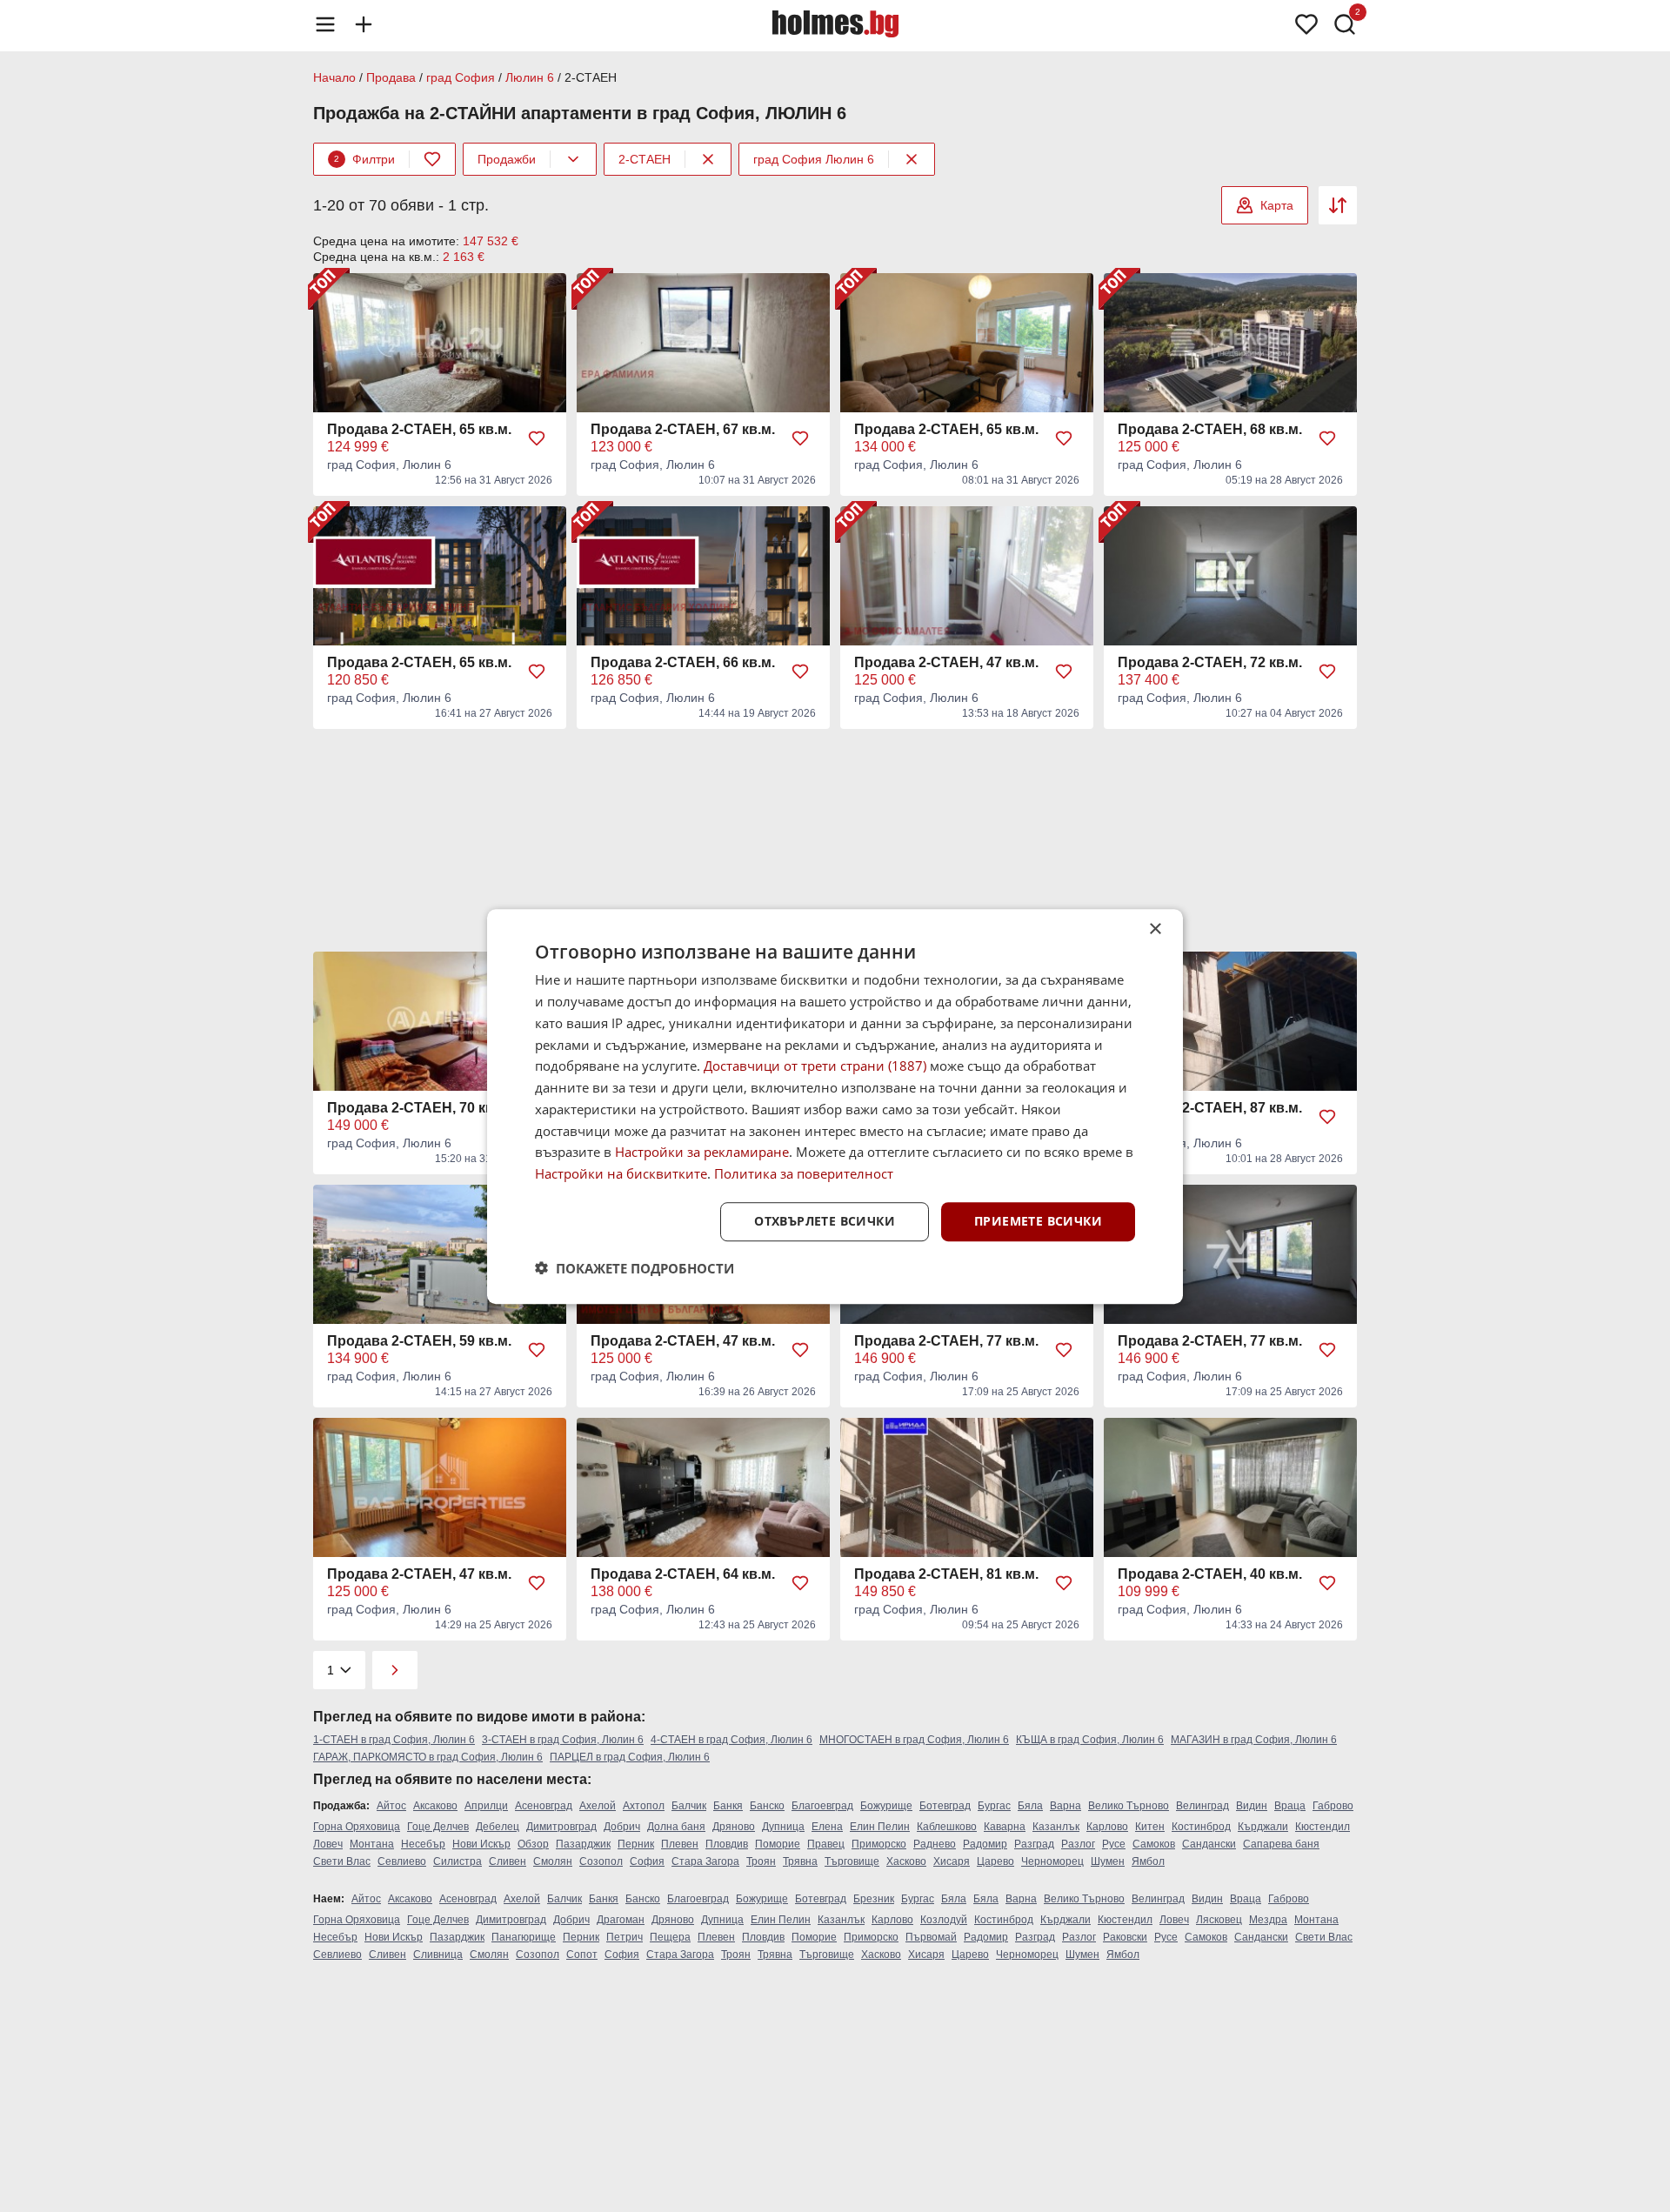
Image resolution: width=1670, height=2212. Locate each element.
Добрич (622, 1827)
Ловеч (328, 1844)
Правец (826, 1844)
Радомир (985, 1844)
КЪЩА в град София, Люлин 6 (1090, 1740)
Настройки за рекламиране (702, 1152)
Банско (767, 1806)
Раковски (1125, 1937)
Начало (334, 77)
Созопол (601, 1861)
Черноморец (1052, 1861)
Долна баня (676, 1827)
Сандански (1209, 1844)
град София (461, 77)
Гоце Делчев (438, 1827)
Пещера (670, 1937)
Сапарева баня (1281, 1844)
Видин (1252, 1806)
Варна (1065, 1806)
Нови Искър (481, 1844)
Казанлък (1056, 1827)
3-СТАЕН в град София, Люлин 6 (563, 1740)
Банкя (728, 1806)
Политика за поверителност (804, 1173)
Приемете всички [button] (1038, 1221)
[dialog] (835, 1106)
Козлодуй (944, 1920)
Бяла (1030, 1806)
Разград (1034, 1844)
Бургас (994, 1806)
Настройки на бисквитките (621, 1173)
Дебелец (498, 1827)
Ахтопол (644, 1806)
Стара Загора (705, 1861)
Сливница (438, 1955)
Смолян (553, 1861)
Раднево (935, 1844)
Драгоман (621, 1920)
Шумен (1108, 1861)
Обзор (533, 1844)
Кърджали (1263, 1827)
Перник (636, 1844)
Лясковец (1219, 1920)
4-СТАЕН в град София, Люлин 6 (731, 1740)
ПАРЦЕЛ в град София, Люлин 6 (630, 1757)
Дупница (783, 1827)
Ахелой (598, 1806)
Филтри (364, 159)
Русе (1114, 1844)
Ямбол (1148, 1861)
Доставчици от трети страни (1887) (815, 1066)
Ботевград (945, 1806)
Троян (761, 1861)
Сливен (508, 1861)
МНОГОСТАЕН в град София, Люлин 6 (914, 1740)
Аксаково (435, 1806)
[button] (635, 1267)
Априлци (486, 1806)
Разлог (1078, 1844)
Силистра (458, 1861)
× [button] (1155, 929)
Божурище (886, 1806)
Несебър (423, 1844)
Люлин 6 (530, 77)
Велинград (1202, 1806)
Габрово (1333, 1806)
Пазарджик (583, 1844)
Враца (1290, 1806)
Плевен (680, 1844)
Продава (391, 77)
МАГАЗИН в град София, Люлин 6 (1254, 1740)
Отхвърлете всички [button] (825, 1221)
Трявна (800, 1861)
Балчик (689, 1806)
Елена (827, 1827)
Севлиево (402, 1861)
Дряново (734, 1827)
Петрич (625, 1937)
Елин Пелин (880, 1827)
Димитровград (561, 1827)
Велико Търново (1129, 1806)
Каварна (1005, 1827)
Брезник (874, 1899)
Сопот (582, 1955)
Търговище (852, 1861)
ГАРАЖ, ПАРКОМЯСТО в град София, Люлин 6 (428, 1757)
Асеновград (544, 1806)
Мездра (1268, 1920)
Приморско (879, 1844)
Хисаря (952, 1861)
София (647, 1861)
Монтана (372, 1844)
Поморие (778, 1844)
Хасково (906, 1861)
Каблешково (947, 1827)
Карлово (1107, 1827)
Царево (995, 1861)
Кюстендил (1323, 1827)
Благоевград (822, 1806)
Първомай (931, 1937)
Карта (1277, 205)
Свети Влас (342, 1861)
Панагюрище (524, 1937)
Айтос (391, 1806)
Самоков (1154, 1844)
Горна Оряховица (357, 1827)
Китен (1150, 1827)
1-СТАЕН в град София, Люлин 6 (394, 1740)
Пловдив (727, 1844)
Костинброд (1201, 1827)
